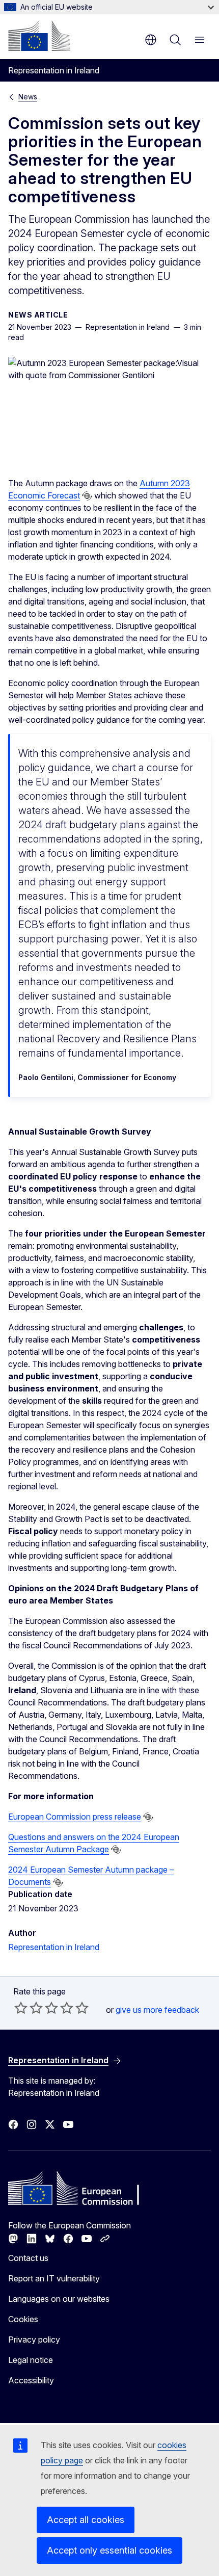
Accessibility (31, 2380)
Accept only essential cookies (109, 2550)
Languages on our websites (59, 2299)
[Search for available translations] (87, 496)
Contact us (28, 2258)
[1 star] (21, 2008)
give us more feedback (157, 2010)
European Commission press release (75, 1817)
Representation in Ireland (54, 1947)
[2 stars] (29, 2008)
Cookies (23, 2319)
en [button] (151, 40)
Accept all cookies (86, 2520)
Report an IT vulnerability (54, 2278)
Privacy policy (34, 2340)
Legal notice (31, 2360)
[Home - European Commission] (39, 36)
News (28, 97)
